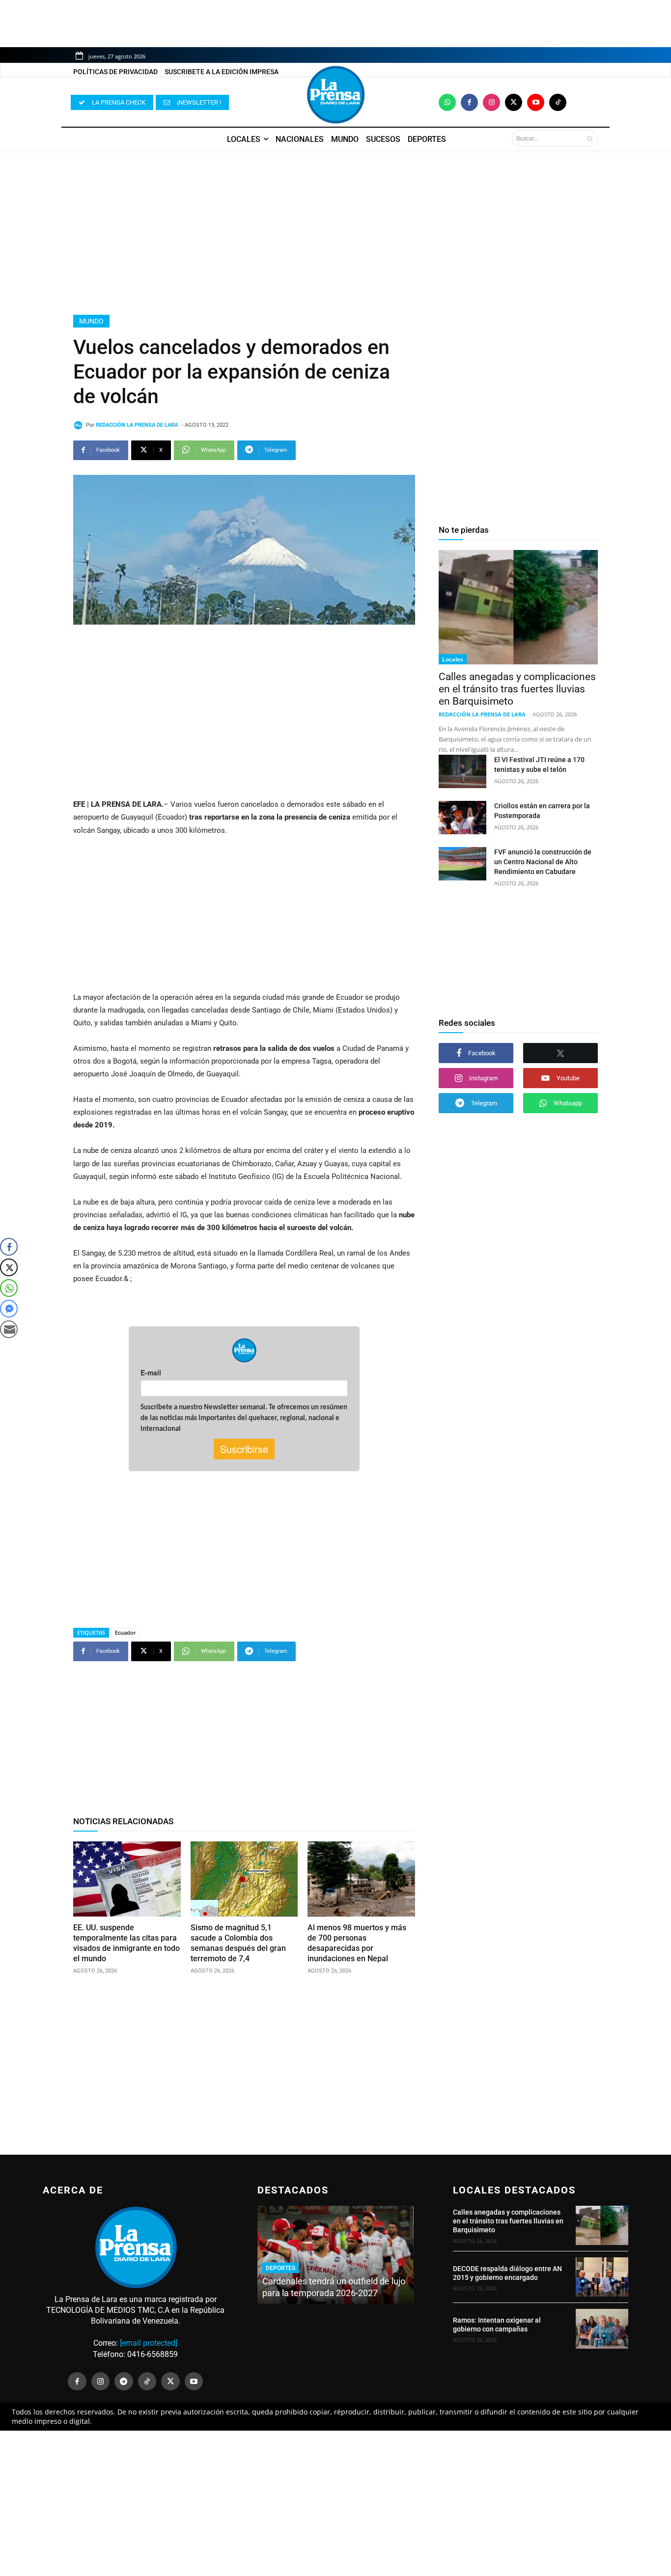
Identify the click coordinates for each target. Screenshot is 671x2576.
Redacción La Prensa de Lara (137, 425)
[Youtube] (536, 102)
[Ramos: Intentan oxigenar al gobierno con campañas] (602, 2329)
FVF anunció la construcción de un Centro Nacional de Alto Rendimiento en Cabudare (543, 862)
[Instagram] (491, 102)
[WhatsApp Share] (9, 1288)
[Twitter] (514, 102)
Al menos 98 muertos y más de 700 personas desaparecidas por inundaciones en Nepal (357, 1943)
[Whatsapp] (447, 102)
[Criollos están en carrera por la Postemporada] (462, 818)
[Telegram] (124, 2382)
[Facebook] (469, 102)
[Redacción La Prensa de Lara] (80, 425)
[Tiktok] (558, 102)
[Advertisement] (335, 232)
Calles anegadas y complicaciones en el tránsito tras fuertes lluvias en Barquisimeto (517, 689)
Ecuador (126, 1632)
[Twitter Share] (9, 1267)
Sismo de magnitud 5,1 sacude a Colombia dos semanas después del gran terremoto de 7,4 (238, 1943)
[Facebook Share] (9, 1247)
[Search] (590, 138)
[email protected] (149, 2343)
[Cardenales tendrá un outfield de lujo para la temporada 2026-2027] (335, 2255)
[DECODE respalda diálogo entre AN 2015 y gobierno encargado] (602, 2277)
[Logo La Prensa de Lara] (335, 95)
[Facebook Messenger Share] (9, 1309)
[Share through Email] (9, 1329)
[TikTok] (147, 2382)
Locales (453, 659)
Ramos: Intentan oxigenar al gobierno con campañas (497, 2325)
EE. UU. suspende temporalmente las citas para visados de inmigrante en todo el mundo (126, 1943)
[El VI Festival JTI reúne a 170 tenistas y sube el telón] (462, 771)
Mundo (91, 321)
